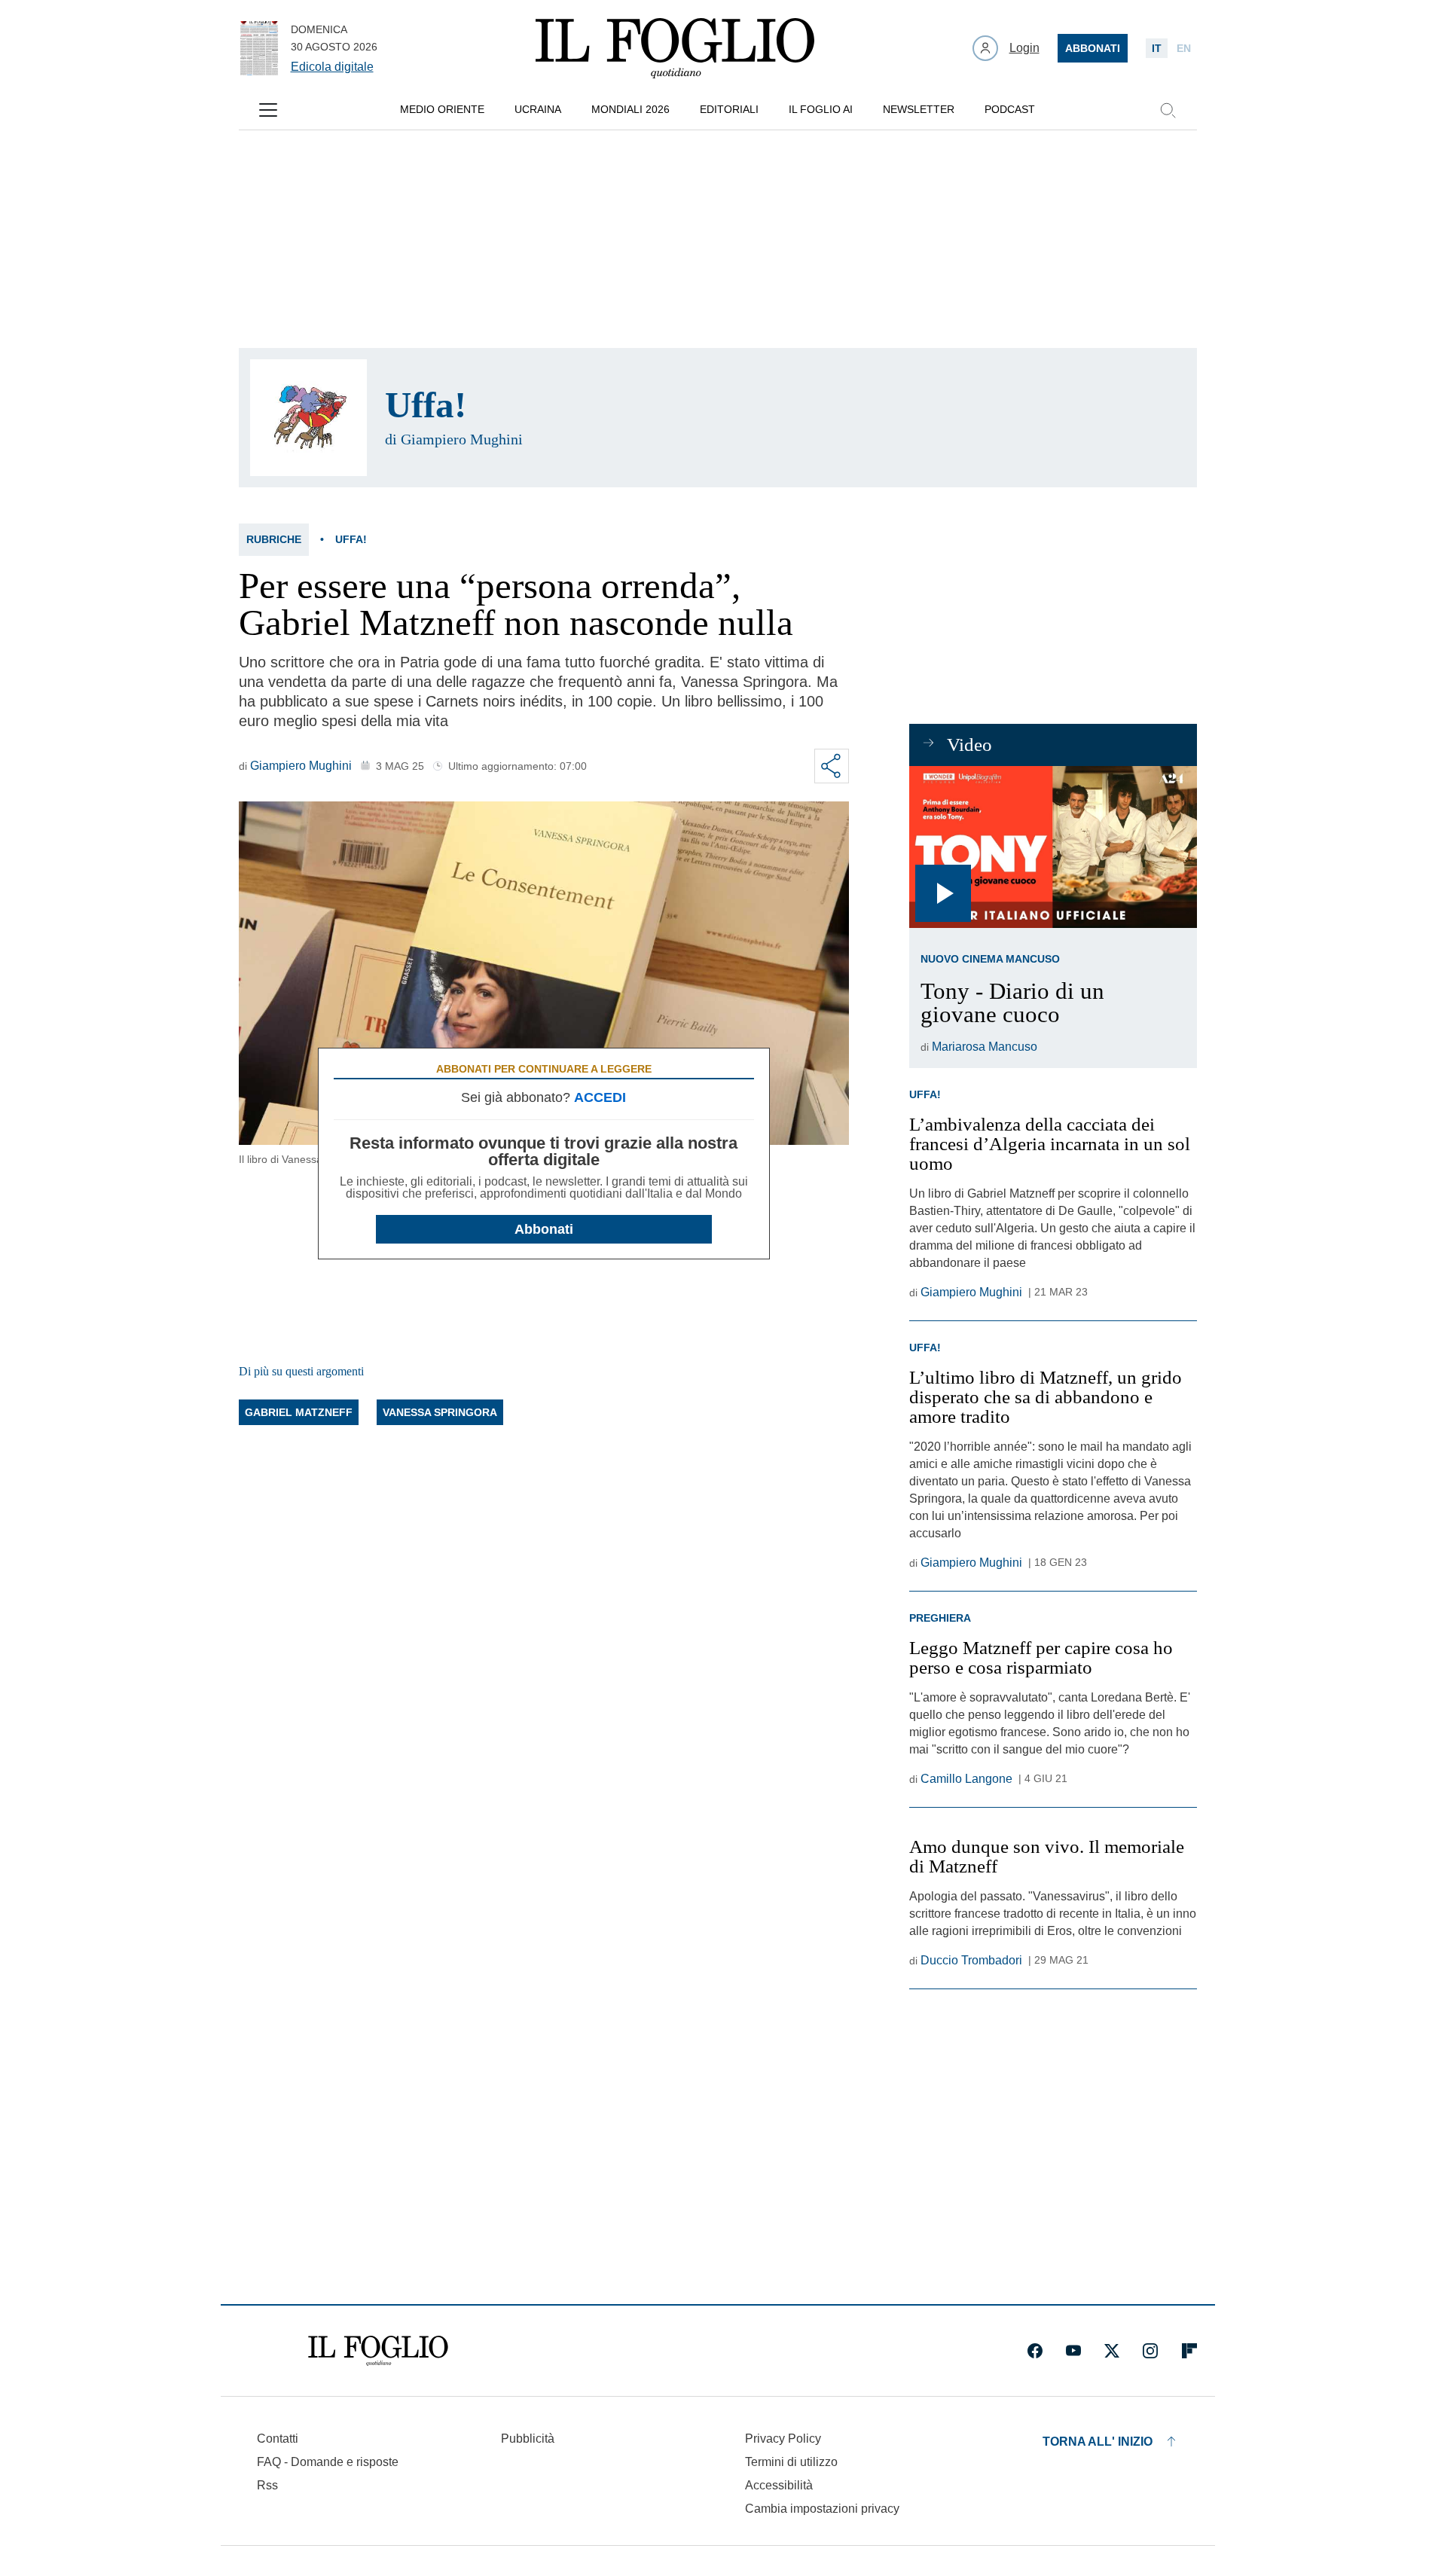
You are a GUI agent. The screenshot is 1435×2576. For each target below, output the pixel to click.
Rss (267, 2485)
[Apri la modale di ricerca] (1168, 110)
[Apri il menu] (268, 110)
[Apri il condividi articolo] (832, 766)
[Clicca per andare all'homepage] (378, 2351)
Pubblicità (528, 2439)
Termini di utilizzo (791, 2462)
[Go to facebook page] (1035, 2351)
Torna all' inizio (1098, 2442)
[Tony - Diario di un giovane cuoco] (1053, 847)
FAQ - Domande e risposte (328, 2462)
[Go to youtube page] (1073, 2351)
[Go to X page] (1112, 2351)
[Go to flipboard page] (1189, 2351)
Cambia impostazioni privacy (822, 2509)
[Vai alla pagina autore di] (308, 418)
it (1157, 48)
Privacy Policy (783, 2439)
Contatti (278, 2439)
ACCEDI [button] (600, 1097)
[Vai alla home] (675, 48)
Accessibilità (779, 2485)
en (1184, 48)
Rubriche (274, 539)
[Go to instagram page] (1150, 2351)
